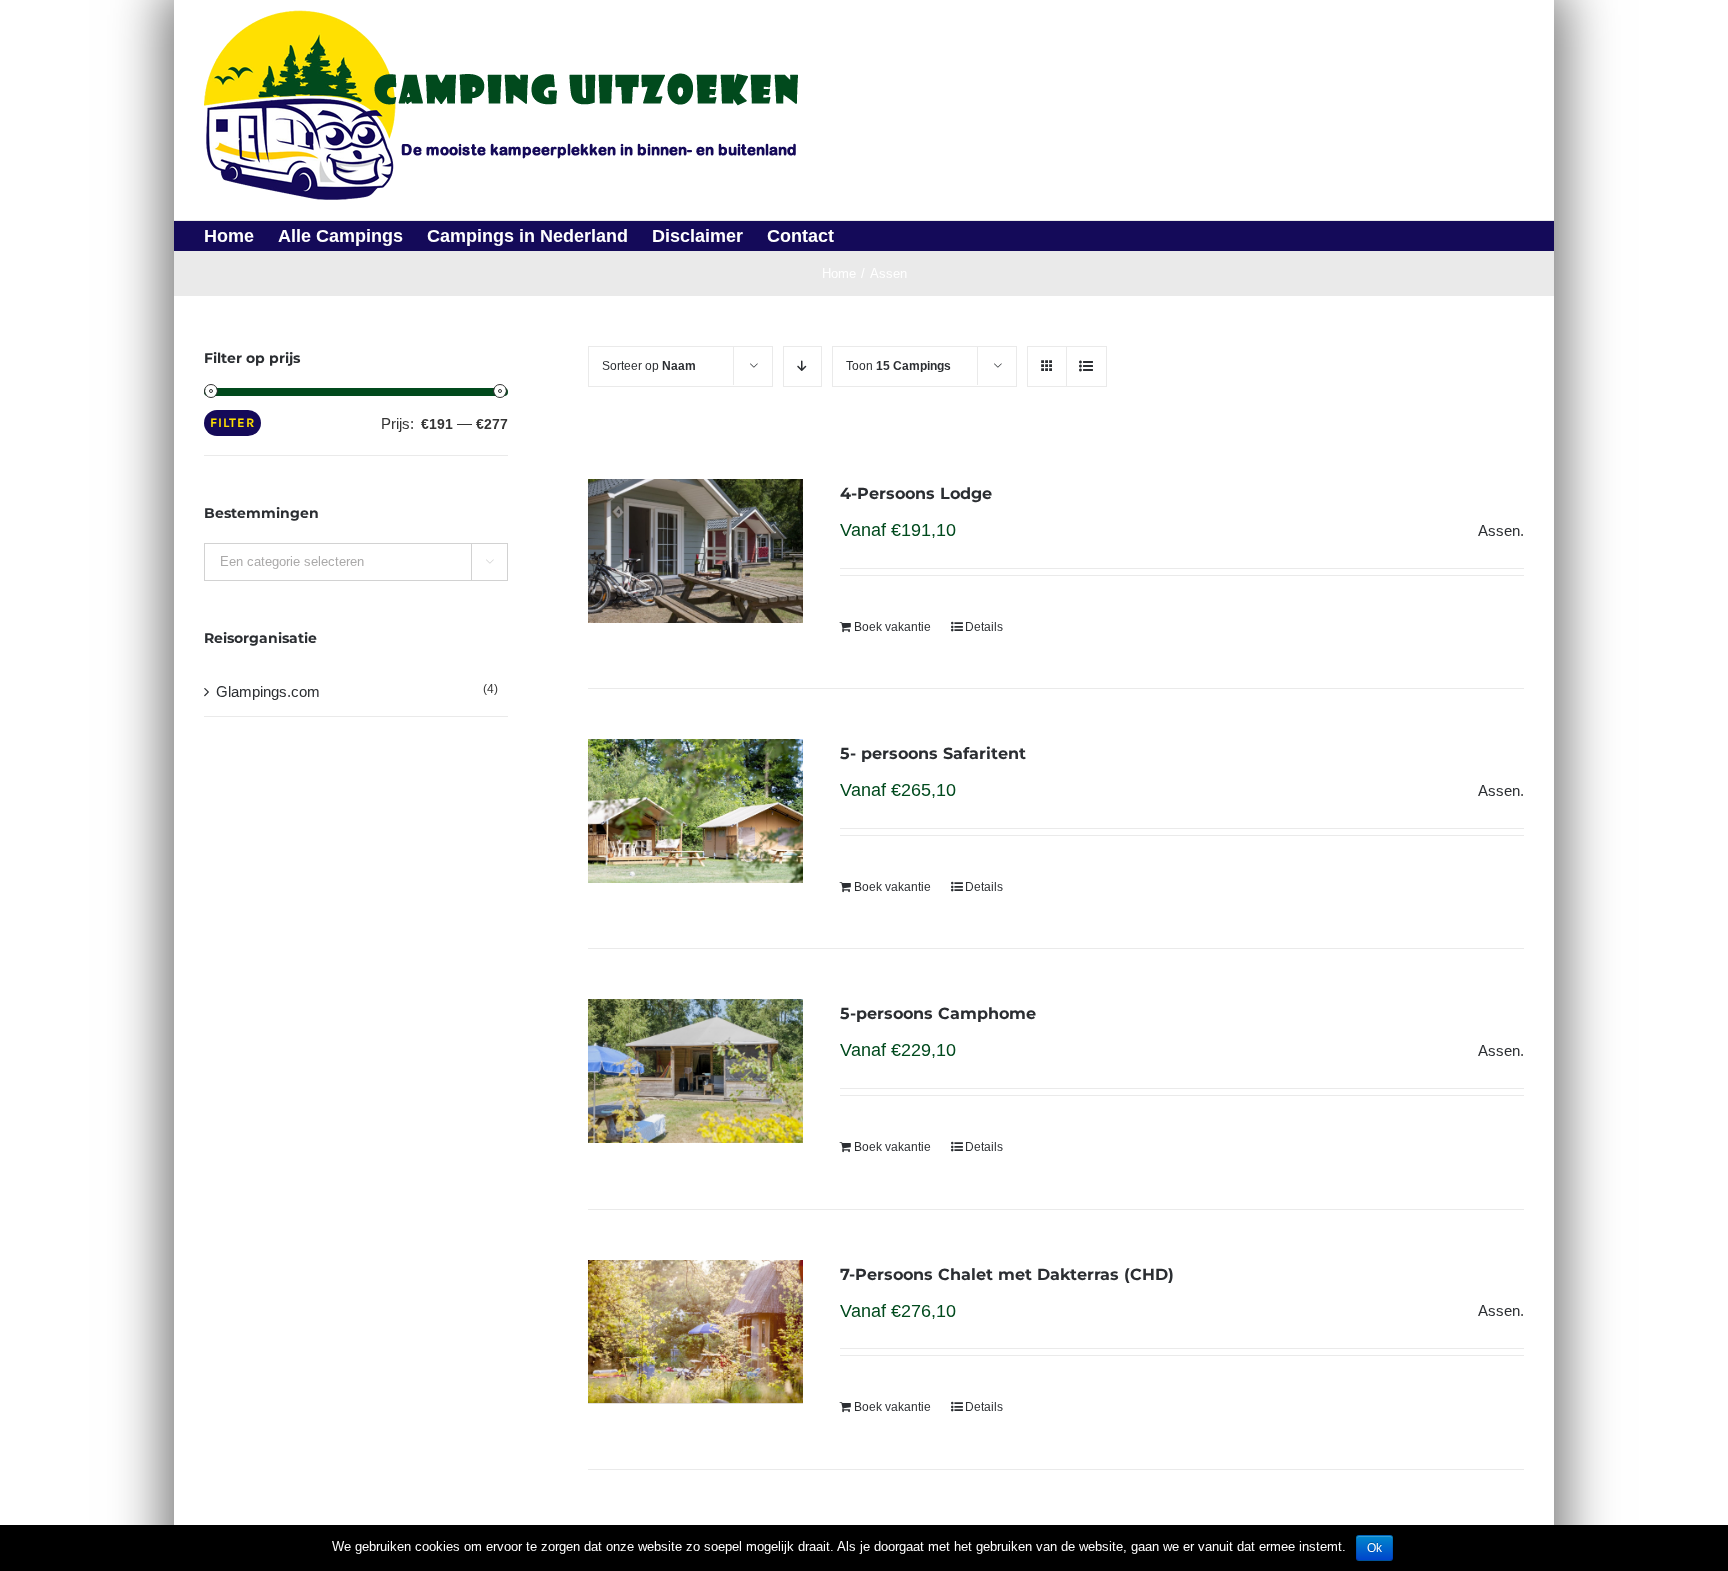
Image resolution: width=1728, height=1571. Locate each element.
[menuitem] (241, 236)
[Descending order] (802, 366)
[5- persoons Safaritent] (695, 810)
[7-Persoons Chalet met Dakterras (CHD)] (695, 1332)
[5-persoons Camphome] (695, 1071)
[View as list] (1086, 366)
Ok (1374, 1548)
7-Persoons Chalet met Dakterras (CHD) (1007, 1274)
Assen (1499, 530)
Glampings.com (268, 691)
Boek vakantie (892, 627)
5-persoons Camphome (938, 1013)
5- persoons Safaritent (933, 753)
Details (984, 627)
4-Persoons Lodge (916, 493)
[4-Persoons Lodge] (695, 551)
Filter (232, 422)
